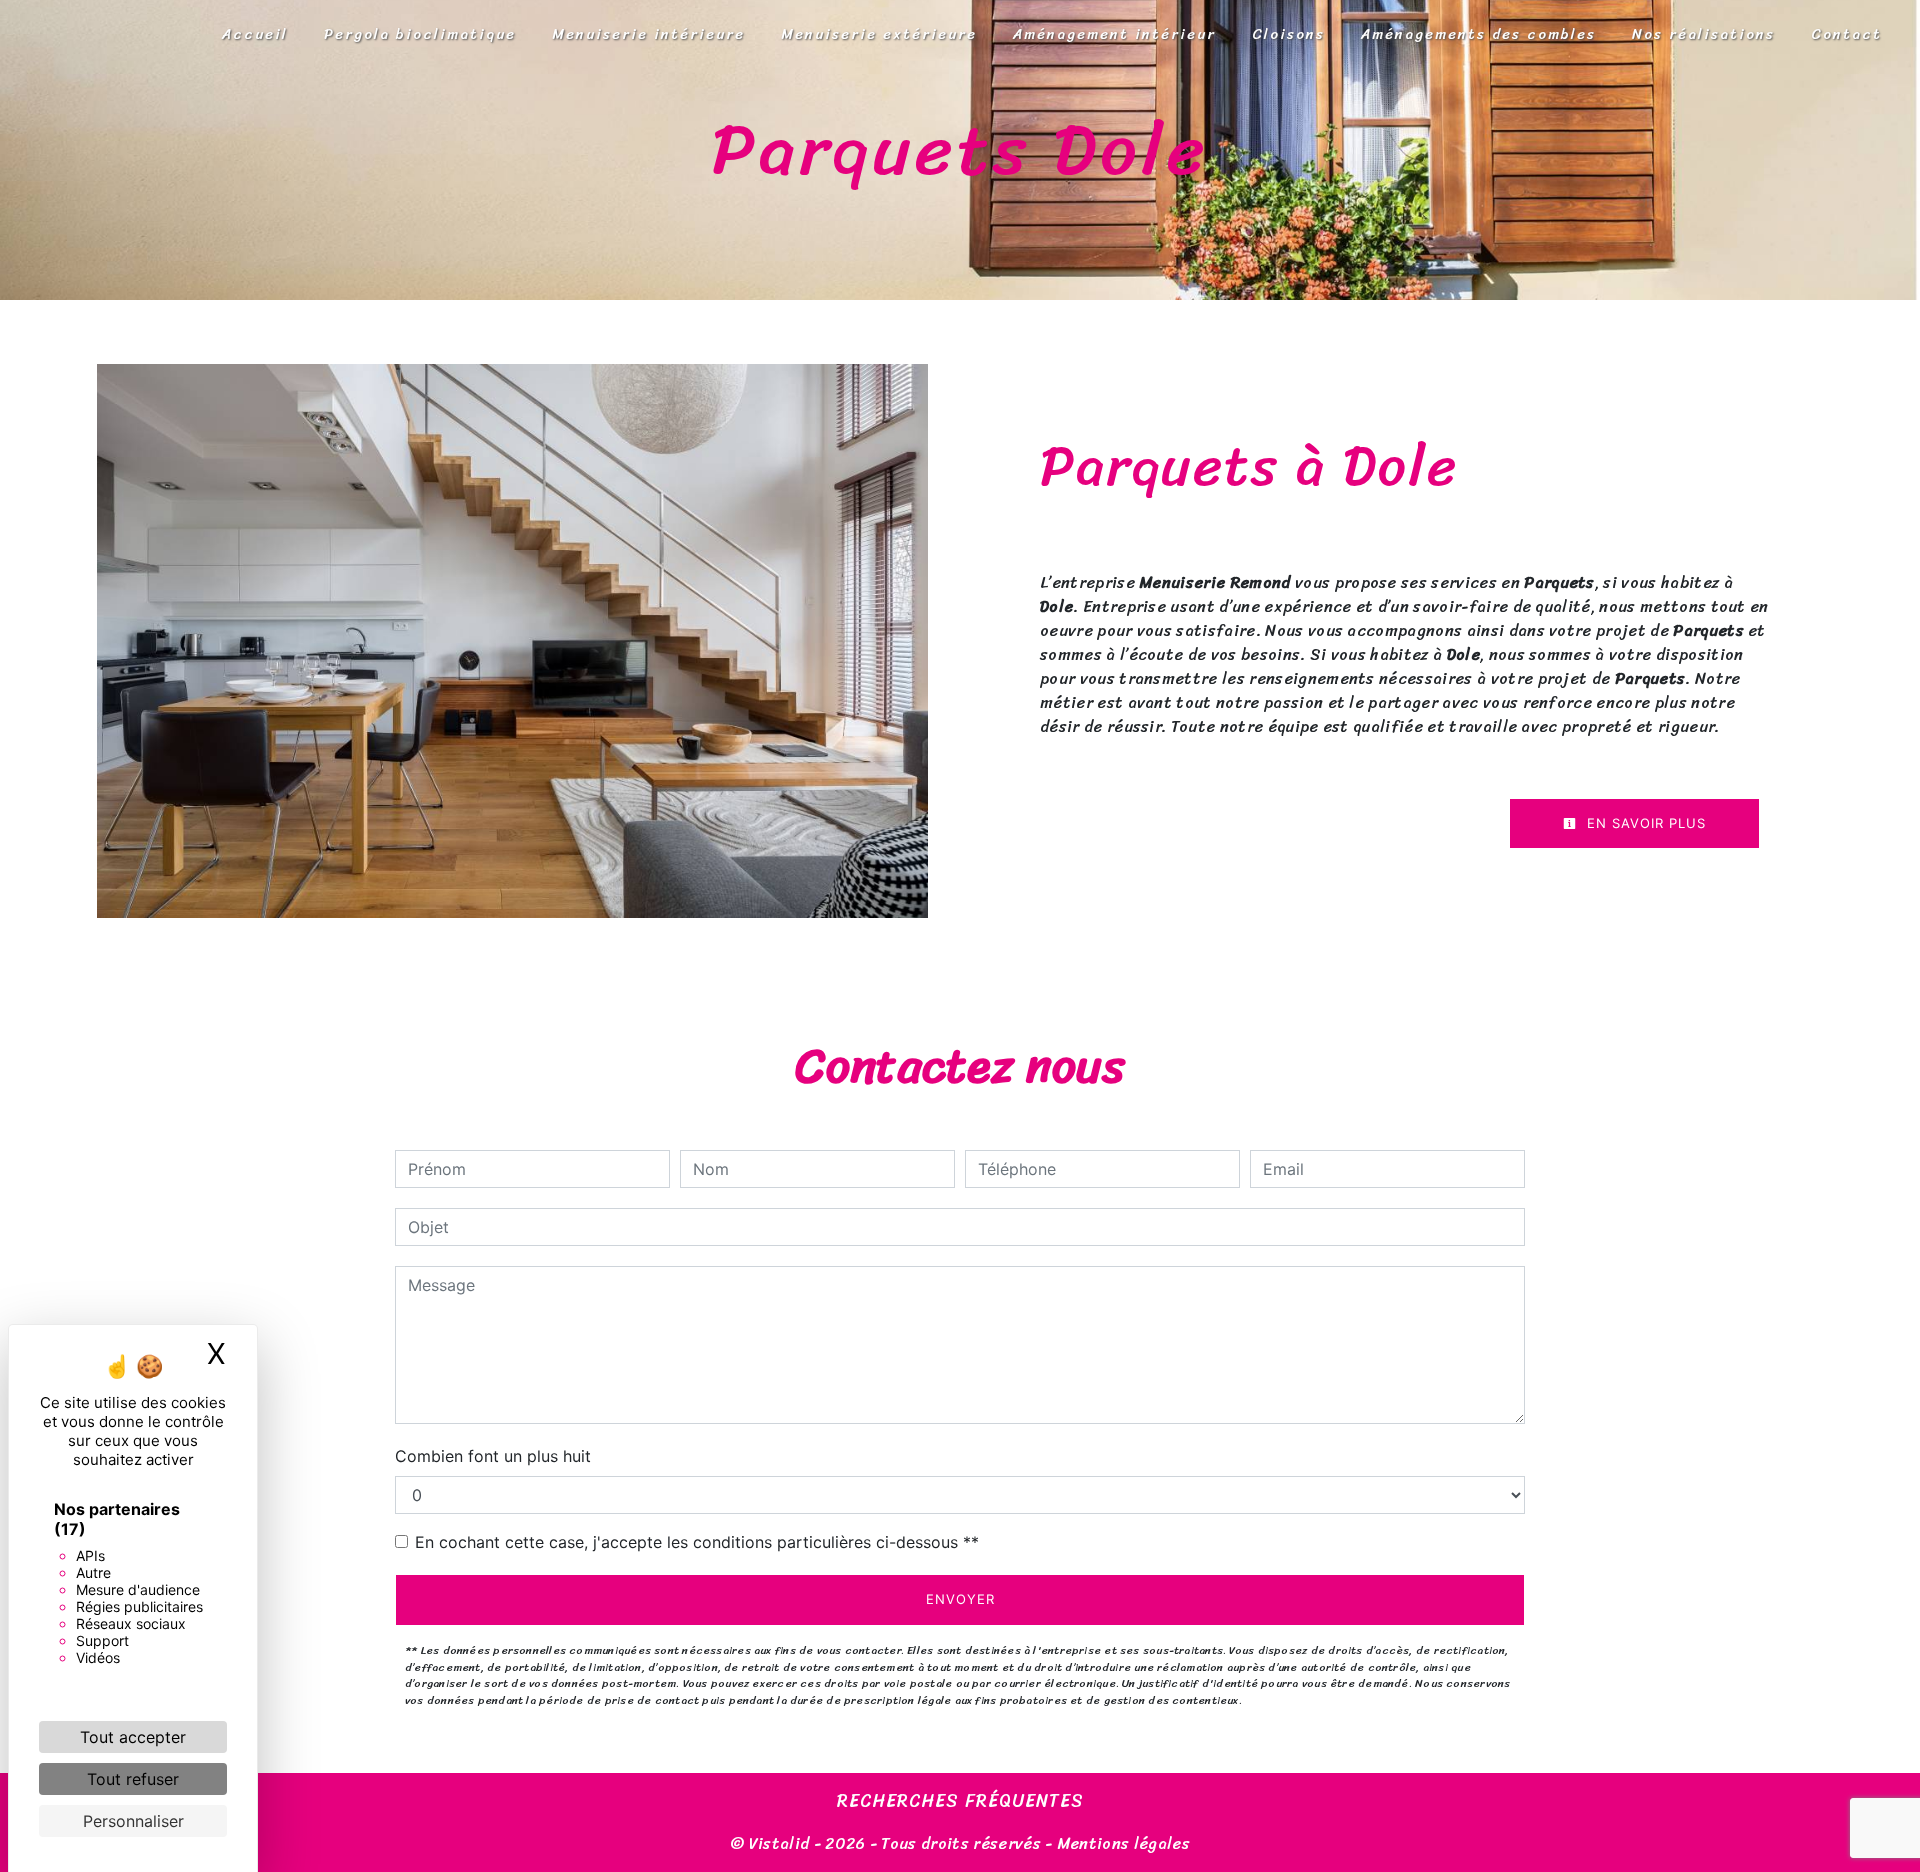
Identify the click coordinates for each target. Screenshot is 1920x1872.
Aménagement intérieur (1114, 34)
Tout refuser (133, 1779)
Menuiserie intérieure (648, 34)
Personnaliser (133, 1821)
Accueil (255, 34)
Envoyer (960, 1599)
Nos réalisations (1703, 34)
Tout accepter (133, 1737)
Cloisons (1288, 34)
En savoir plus (1644, 823)
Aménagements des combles (1478, 34)
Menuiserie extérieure (879, 34)
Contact (1846, 34)
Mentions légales (1121, 1843)
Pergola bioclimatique (420, 34)
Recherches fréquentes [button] (960, 1802)
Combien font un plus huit (493, 1456)
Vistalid (779, 1843)
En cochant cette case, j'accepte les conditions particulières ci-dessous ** (697, 1542)
